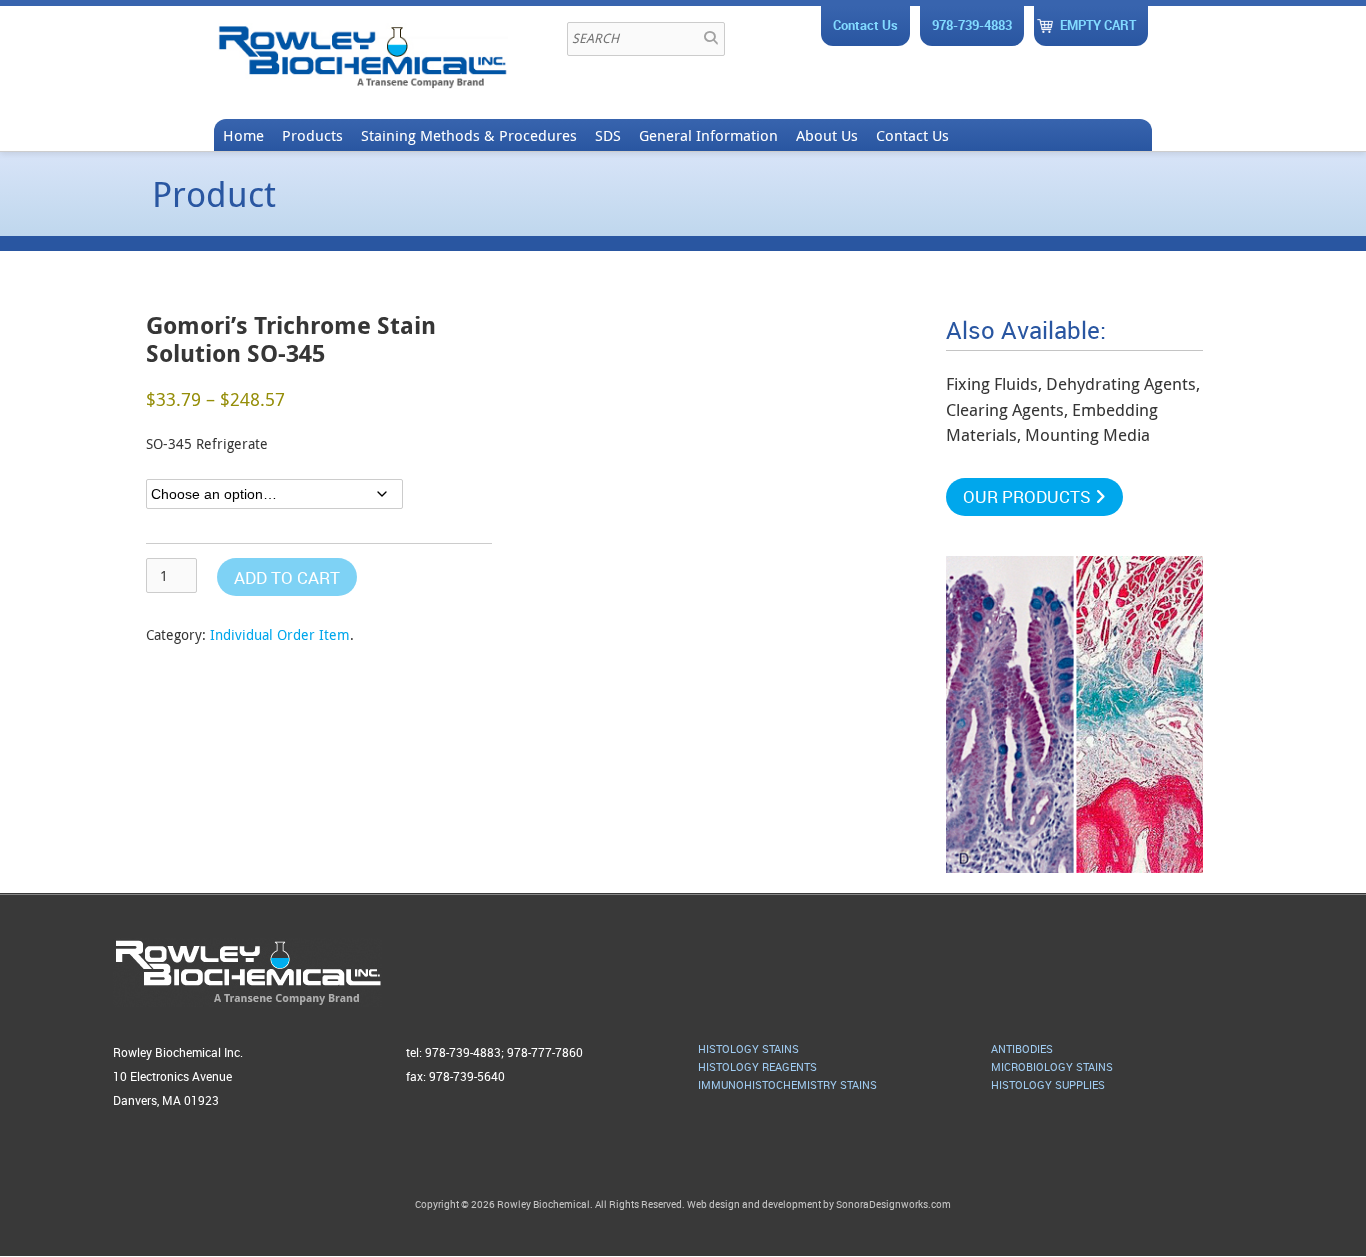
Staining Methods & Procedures (469, 135)
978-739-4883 (972, 25)
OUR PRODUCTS (1029, 496)
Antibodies (1022, 1048)
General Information (708, 135)
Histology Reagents (757, 1066)
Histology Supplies (1048, 1084)
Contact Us (865, 25)
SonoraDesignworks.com (893, 1204)
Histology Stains (748, 1048)
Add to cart (287, 577)
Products (312, 135)
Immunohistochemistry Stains (787, 1084)
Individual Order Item (280, 634)
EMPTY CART (1098, 25)
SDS (608, 135)
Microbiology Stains (1052, 1066)
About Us (827, 135)
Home (243, 135)
